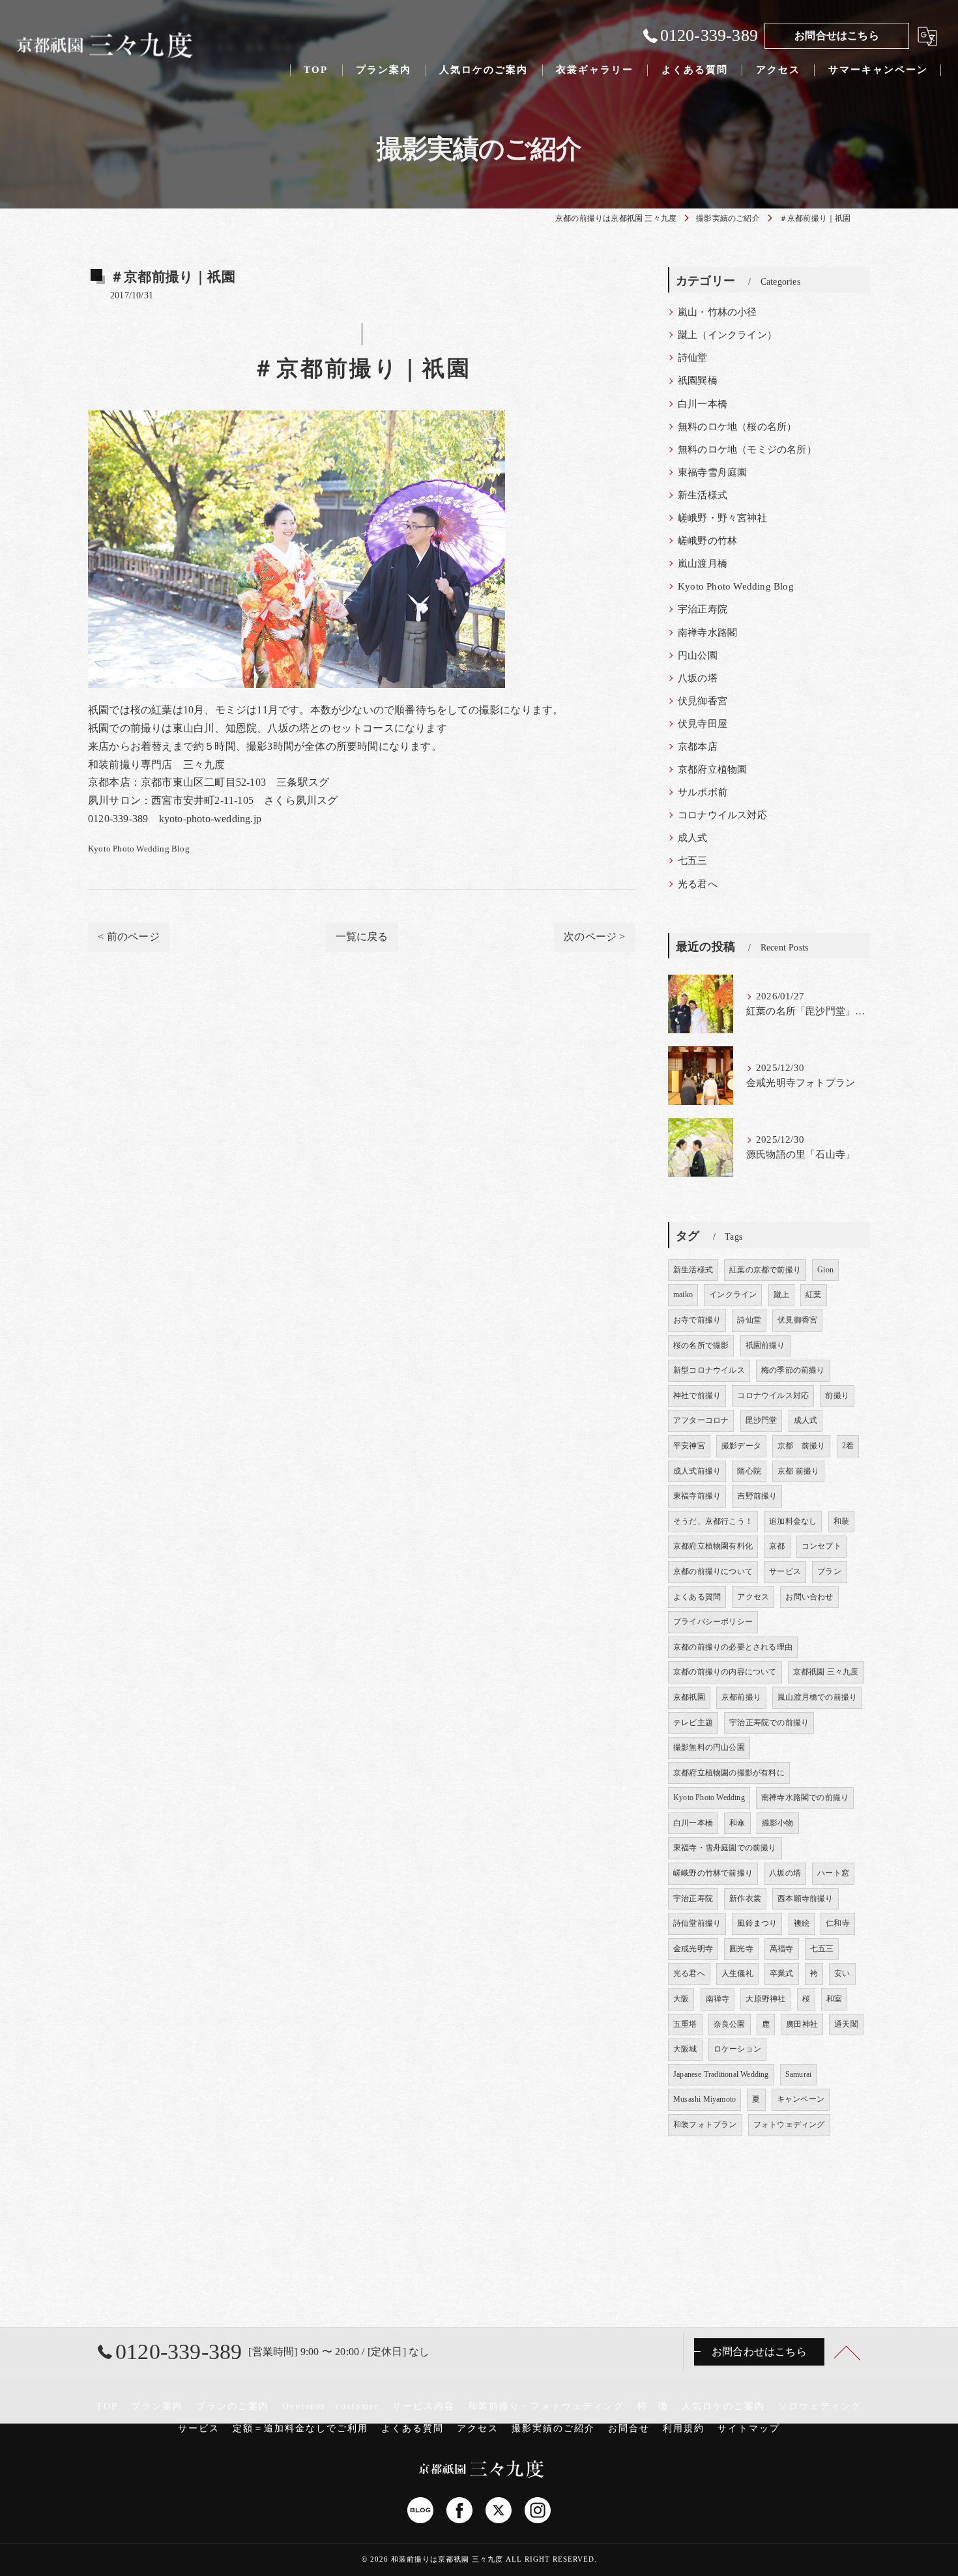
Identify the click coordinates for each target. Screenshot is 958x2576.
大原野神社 (765, 1999)
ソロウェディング (820, 2406)
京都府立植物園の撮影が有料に (729, 1773)
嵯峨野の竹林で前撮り (713, 1873)
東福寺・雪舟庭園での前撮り (725, 1848)
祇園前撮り (765, 1345)
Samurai (798, 2074)
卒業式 (782, 1973)
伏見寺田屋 (703, 724)
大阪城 (685, 2049)
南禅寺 (718, 1999)
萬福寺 (782, 1949)
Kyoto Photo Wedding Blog (139, 849)
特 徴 (653, 2406)
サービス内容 (424, 2406)
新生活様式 (703, 495)
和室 (834, 1999)
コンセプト (821, 1546)
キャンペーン (801, 2099)
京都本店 (698, 747)
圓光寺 (741, 1949)
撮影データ (741, 1446)
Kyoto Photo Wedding (709, 1797)
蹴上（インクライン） (727, 335)
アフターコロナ (701, 1420)
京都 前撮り (801, 1446)
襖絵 (802, 1923)
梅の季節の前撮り (793, 1370)
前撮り (837, 1395)
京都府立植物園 (712, 769)
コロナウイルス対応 (722, 815)
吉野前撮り (757, 1496)
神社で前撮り (697, 1395)
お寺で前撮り (697, 1320)
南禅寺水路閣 (707, 633)
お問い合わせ (809, 1597)
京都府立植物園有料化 (713, 1546)
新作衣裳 (745, 1898)
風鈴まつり (757, 1923)
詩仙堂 (693, 358)
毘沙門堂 (762, 1420)
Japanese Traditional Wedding (721, 2074)
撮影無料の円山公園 (709, 1747)
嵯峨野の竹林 (707, 541)
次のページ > (594, 937)
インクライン (733, 1295)
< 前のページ (128, 937)
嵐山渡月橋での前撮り (817, 1697)
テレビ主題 (693, 1723)
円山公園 (698, 655)
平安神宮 (689, 1446)
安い (842, 1973)
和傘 (737, 1823)
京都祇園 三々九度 (826, 1672)
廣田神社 (802, 2024)
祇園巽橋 (698, 380)
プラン (829, 1571)
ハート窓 (833, 1873)
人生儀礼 (737, 1973)
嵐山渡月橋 (703, 564)
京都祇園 (689, 1697)
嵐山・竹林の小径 (718, 312)
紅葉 (813, 1295)
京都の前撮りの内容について (725, 1672)
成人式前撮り (697, 1471)
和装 (841, 1521)
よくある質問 (697, 1597)
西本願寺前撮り (805, 1898)
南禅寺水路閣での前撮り (805, 1797)
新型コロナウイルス (709, 1370)
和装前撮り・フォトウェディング (546, 2406)
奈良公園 (730, 2024)
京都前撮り (741, 1697)
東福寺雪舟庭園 (712, 472)
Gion (825, 1270)
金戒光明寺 (693, 1949)
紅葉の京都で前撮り (765, 1270)
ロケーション (737, 2049)
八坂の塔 (698, 678)
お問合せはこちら (837, 36)
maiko (683, 1295)
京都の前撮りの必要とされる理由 (733, 1647)
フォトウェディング (789, 2125)
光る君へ (698, 884)
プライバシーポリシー (713, 1622)
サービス (785, 1571)
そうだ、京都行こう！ (713, 1521)
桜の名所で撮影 (701, 1345)
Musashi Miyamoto (704, 2099)
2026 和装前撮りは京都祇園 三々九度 (437, 2559)
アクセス (753, 1597)
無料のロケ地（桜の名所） (737, 427)
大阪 (681, 1999)
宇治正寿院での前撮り (769, 1723)
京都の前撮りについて (713, 1571)
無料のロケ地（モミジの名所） (747, 450)
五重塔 (685, 2024)
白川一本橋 (703, 404)
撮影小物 (778, 1823)
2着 (848, 1446)
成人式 (693, 838)
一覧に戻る (362, 937)
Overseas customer (331, 2406)
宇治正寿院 (703, 609)
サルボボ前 (703, 792)
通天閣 (846, 2024)
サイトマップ (749, 2428)
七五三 (693, 861)
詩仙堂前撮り (697, 1923)
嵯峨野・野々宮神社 (722, 518)
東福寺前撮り (697, 1496)
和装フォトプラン (705, 2125)
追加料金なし (793, 1521)
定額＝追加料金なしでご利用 (300, 2428)
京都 (777, 1546)
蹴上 (781, 1295)
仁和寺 (838, 1923)
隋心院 (749, 1471)
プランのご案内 (233, 2406)
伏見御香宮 (703, 701)
